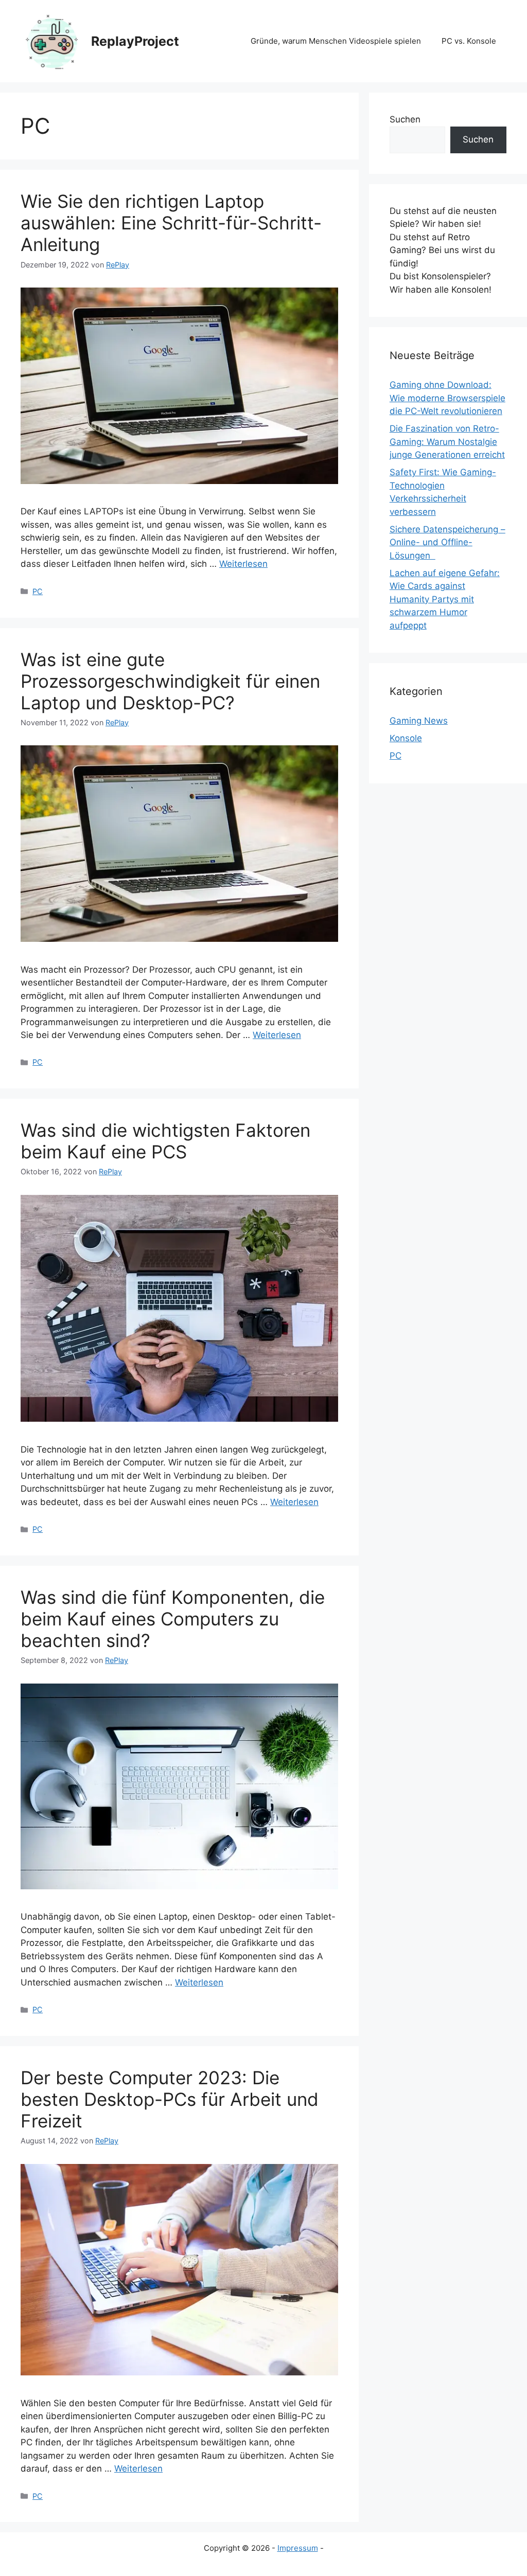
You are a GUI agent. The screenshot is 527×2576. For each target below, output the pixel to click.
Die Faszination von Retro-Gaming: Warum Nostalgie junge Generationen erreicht (447, 442)
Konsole (406, 738)
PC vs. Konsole (469, 41)
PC (38, 591)
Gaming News (419, 721)
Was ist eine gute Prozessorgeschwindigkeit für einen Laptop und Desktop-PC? (170, 681)
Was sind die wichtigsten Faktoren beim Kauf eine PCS (165, 1141)
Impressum (298, 2548)
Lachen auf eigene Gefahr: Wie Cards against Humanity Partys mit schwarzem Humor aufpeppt (445, 599)
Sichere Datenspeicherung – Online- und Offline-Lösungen (447, 542)
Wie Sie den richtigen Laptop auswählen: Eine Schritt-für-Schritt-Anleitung (171, 223)
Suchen (405, 119)
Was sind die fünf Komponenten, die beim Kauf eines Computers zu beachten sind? (173, 1619)
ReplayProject (135, 41)
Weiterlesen (243, 564)
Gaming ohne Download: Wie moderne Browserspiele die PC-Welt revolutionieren (447, 398)
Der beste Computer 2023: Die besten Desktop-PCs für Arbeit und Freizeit (170, 2099)
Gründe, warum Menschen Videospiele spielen (336, 41)
